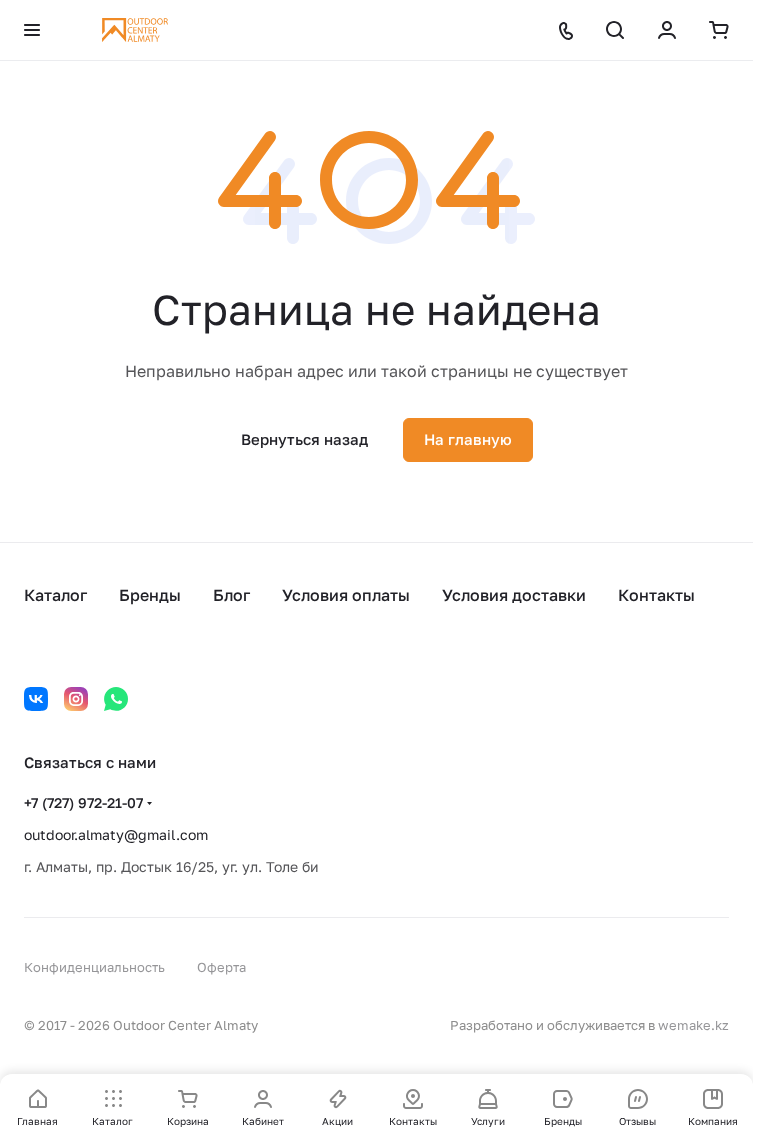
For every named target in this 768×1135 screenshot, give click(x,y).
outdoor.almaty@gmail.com (116, 834)
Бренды (150, 595)
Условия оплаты (346, 595)
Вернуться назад (304, 439)
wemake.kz (693, 1025)
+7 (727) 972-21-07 (83, 802)
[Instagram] (76, 699)
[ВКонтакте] (36, 699)
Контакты (656, 595)
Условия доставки (514, 595)
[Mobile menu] (32, 30)
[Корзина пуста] (719, 30)
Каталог (55, 595)
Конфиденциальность (94, 967)
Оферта (221, 967)
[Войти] (667, 30)
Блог (231, 595)
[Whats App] (116, 699)
